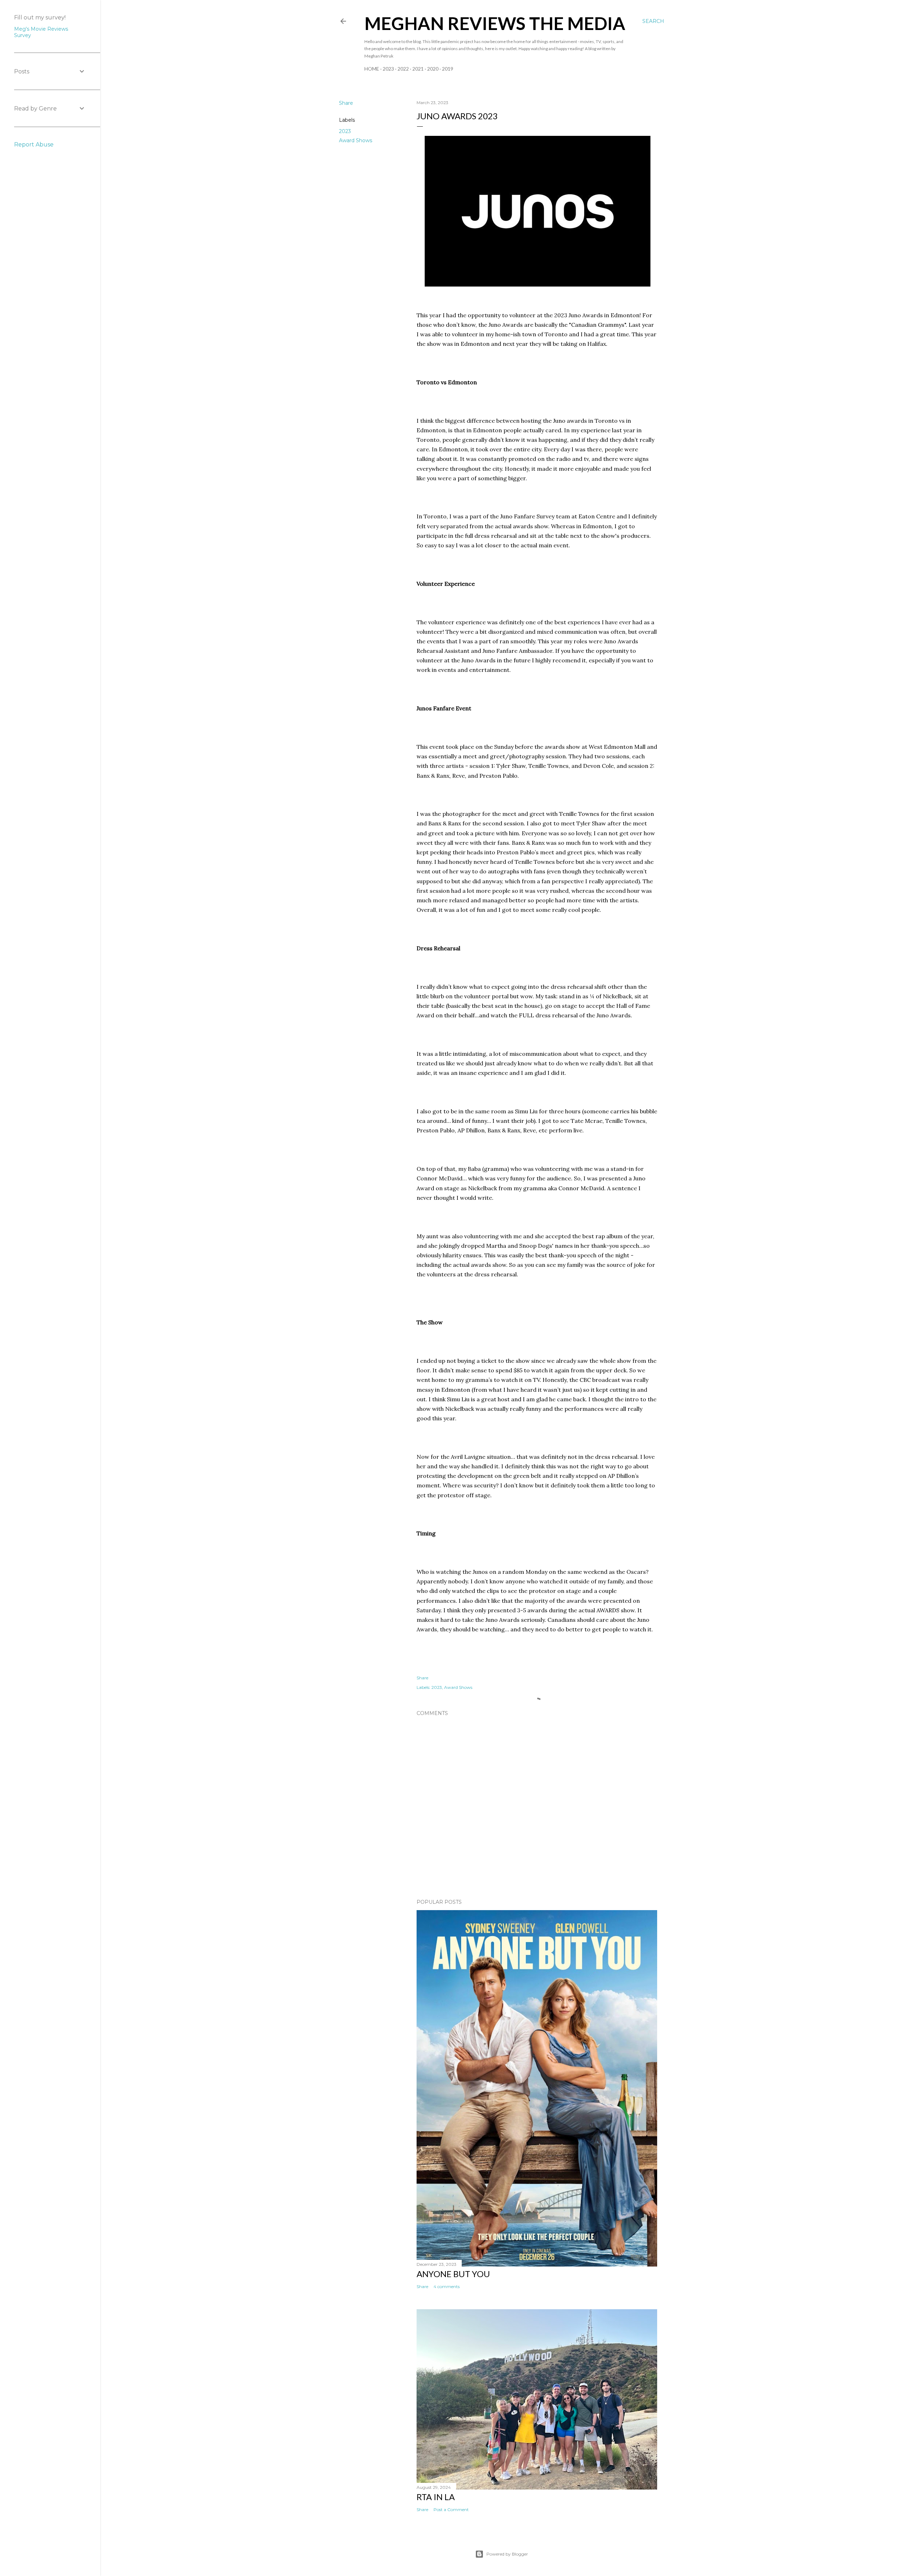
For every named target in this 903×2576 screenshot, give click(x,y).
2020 (433, 69)
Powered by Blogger (507, 2554)
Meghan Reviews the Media (495, 23)
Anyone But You (453, 2274)
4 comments (447, 2286)
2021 (418, 69)
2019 (448, 69)
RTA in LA (436, 2497)
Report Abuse (34, 145)
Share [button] (346, 103)
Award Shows (356, 140)
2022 (403, 69)
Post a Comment (451, 2509)
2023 (388, 69)
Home (372, 69)
